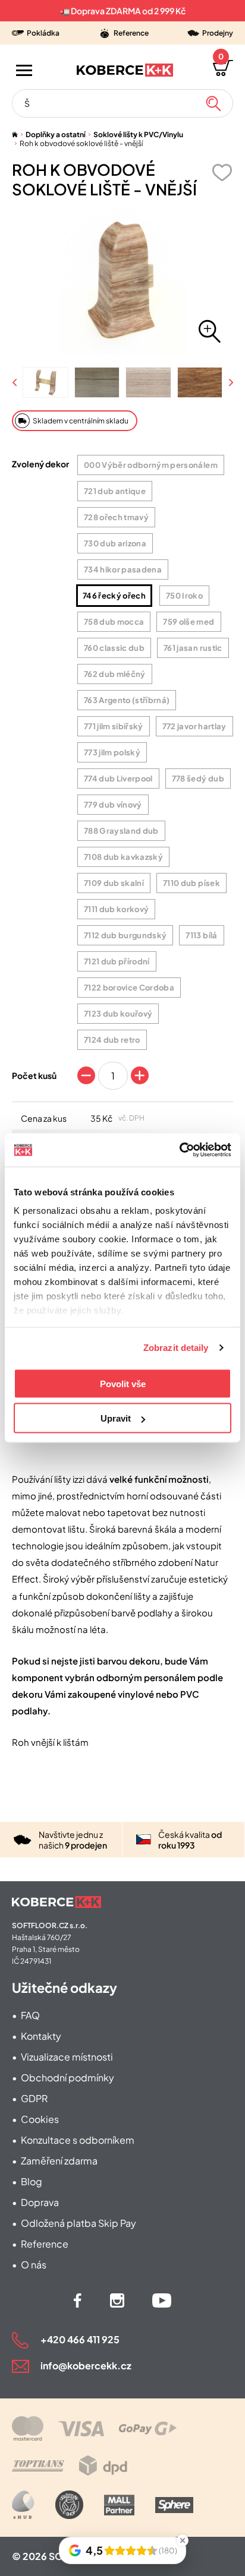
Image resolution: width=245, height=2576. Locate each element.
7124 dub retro (112, 1040)
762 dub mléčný (115, 674)
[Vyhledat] (213, 103)
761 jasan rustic (193, 648)
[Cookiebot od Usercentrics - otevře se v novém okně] (179, 1150)
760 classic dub (114, 648)
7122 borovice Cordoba (129, 988)
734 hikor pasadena (123, 569)
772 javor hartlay (194, 726)
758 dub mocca (114, 622)
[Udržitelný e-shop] (69, 2505)
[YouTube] (162, 2300)
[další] (230, 383)
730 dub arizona (115, 543)
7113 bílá (201, 935)
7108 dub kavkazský (123, 857)
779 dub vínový (113, 805)
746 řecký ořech (114, 596)
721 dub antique (115, 491)
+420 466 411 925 (80, 2339)
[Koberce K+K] (125, 70)
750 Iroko (184, 596)
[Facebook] (78, 2300)
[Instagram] (117, 2300)
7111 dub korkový (116, 909)
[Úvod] (15, 135)
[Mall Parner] (119, 2505)
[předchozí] (15, 383)
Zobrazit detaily (176, 1348)
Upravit (116, 1418)
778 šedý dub (198, 779)
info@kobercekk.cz (86, 2365)
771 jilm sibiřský (114, 726)
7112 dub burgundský (125, 935)
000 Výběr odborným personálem (151, 465)
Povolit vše (123, 1383)
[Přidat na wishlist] (222, 173)
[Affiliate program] (23, 2505)
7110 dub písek (191, 883)
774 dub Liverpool (118, 779)
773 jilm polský (112, 752)
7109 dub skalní (114, 883)
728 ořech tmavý (116, 517)
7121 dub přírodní (117, 961)
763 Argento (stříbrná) (127, 700)
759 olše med (189, 622)
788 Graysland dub (121, 831)
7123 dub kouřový (118, 1014)
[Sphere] (174, 2505)
